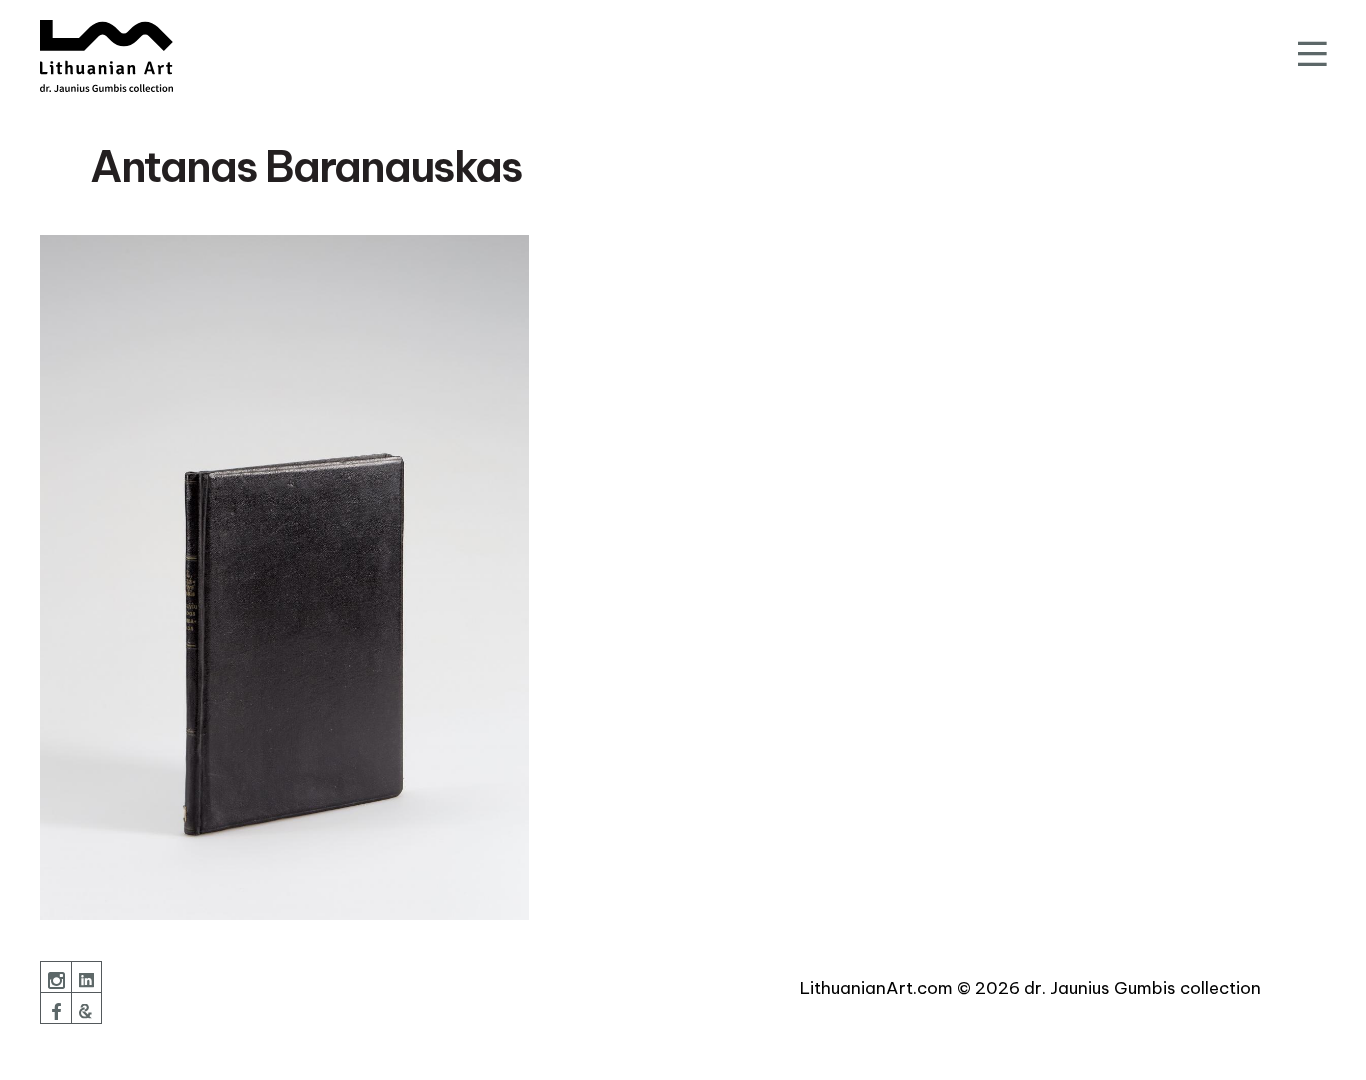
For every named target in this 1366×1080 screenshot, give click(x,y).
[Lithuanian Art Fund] (106, 56)
